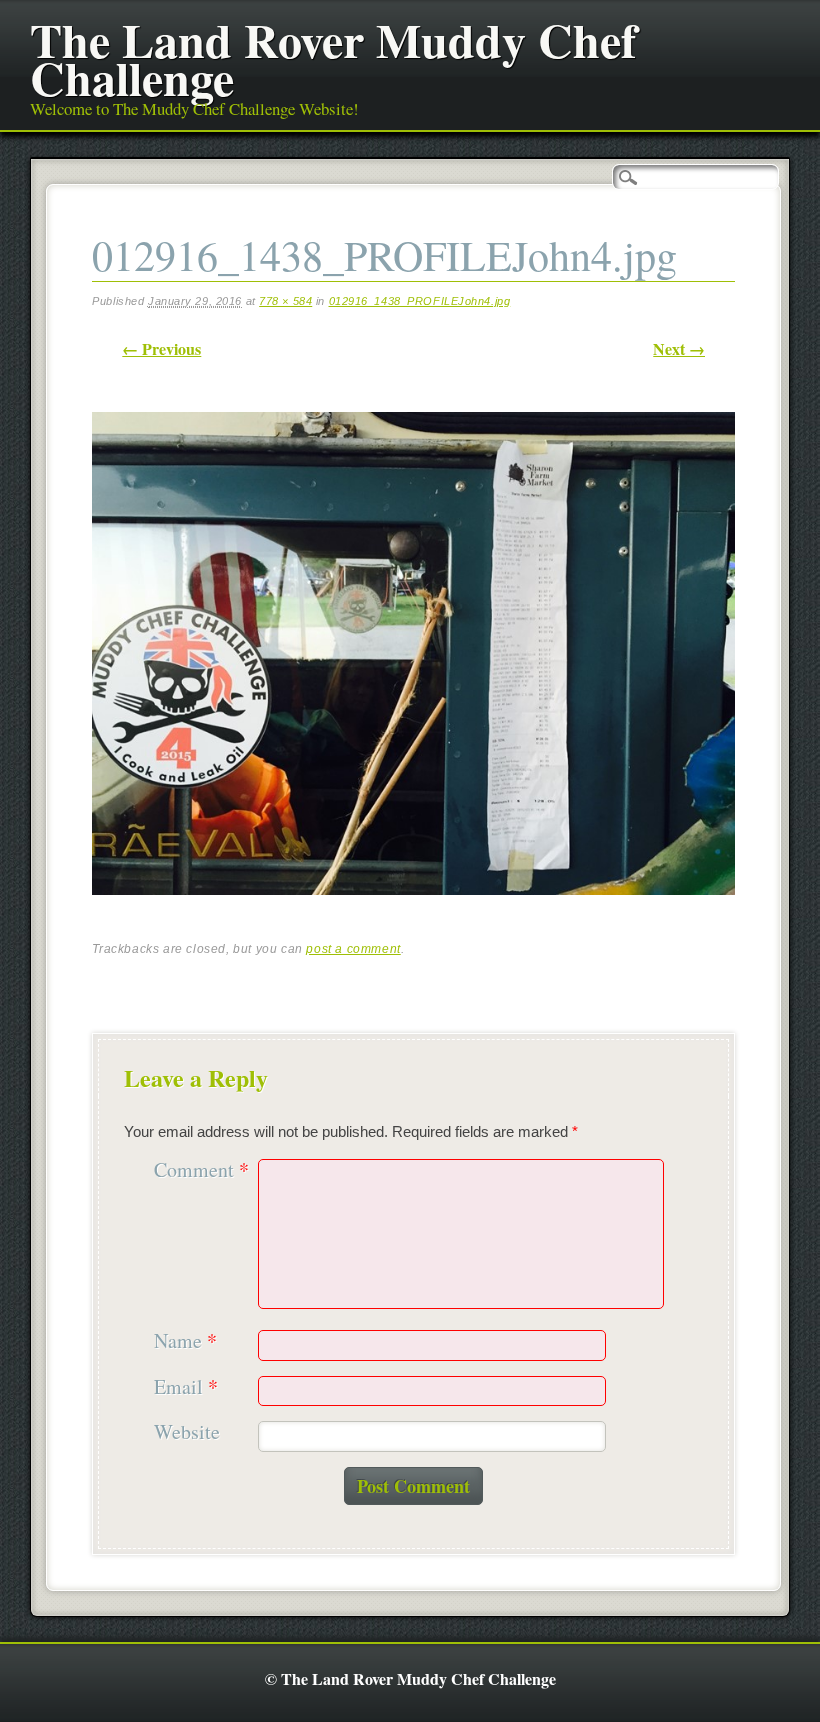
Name (185, 1341)
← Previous (161, 348)
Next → (679, 348)
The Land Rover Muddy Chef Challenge (333, 58)
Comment (201, 1170)
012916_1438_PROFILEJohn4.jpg (420, 301)
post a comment (353, 949)
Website (187, 1432)
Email (186, 1387)
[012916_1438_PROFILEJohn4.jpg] (413, 911)
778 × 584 (285, 301)
